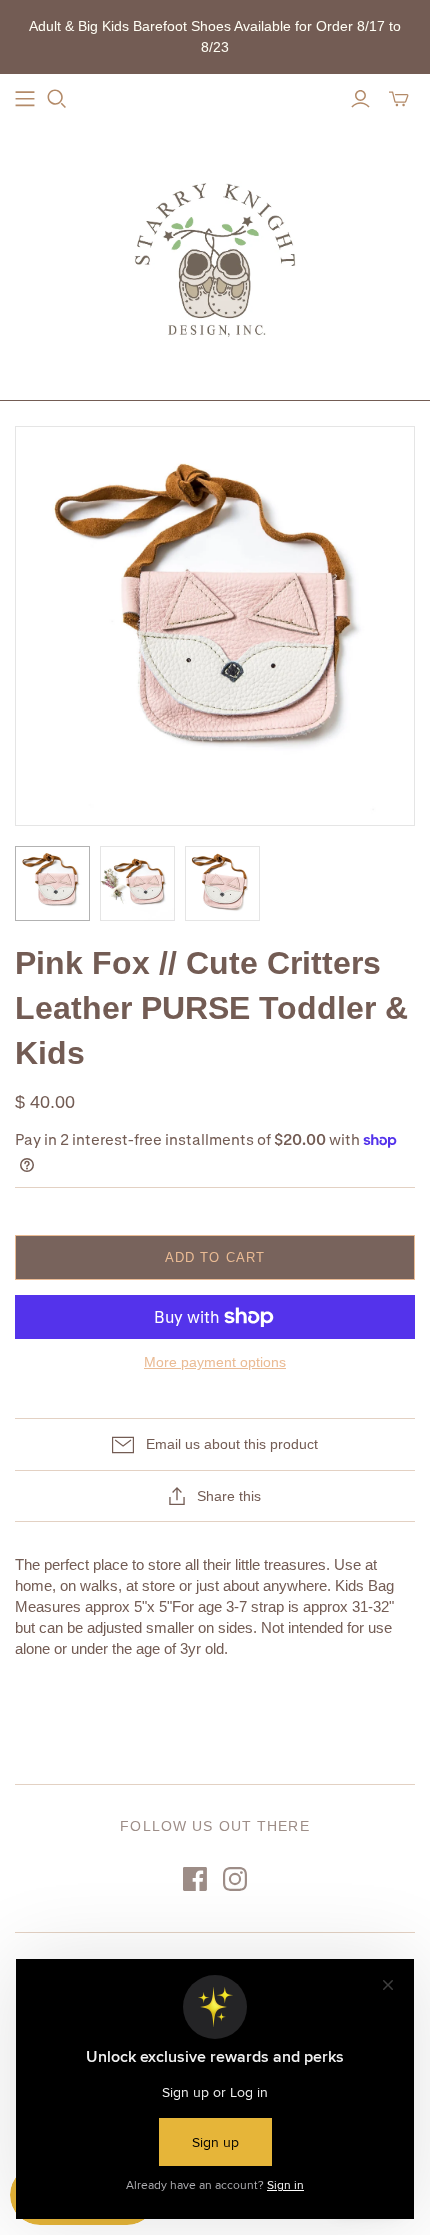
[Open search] (57, 99)
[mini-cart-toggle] (399, 99)
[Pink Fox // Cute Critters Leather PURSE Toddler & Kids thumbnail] (52, 883)
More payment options (215, 1362)
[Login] (360, 99)
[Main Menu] (25, 99)
